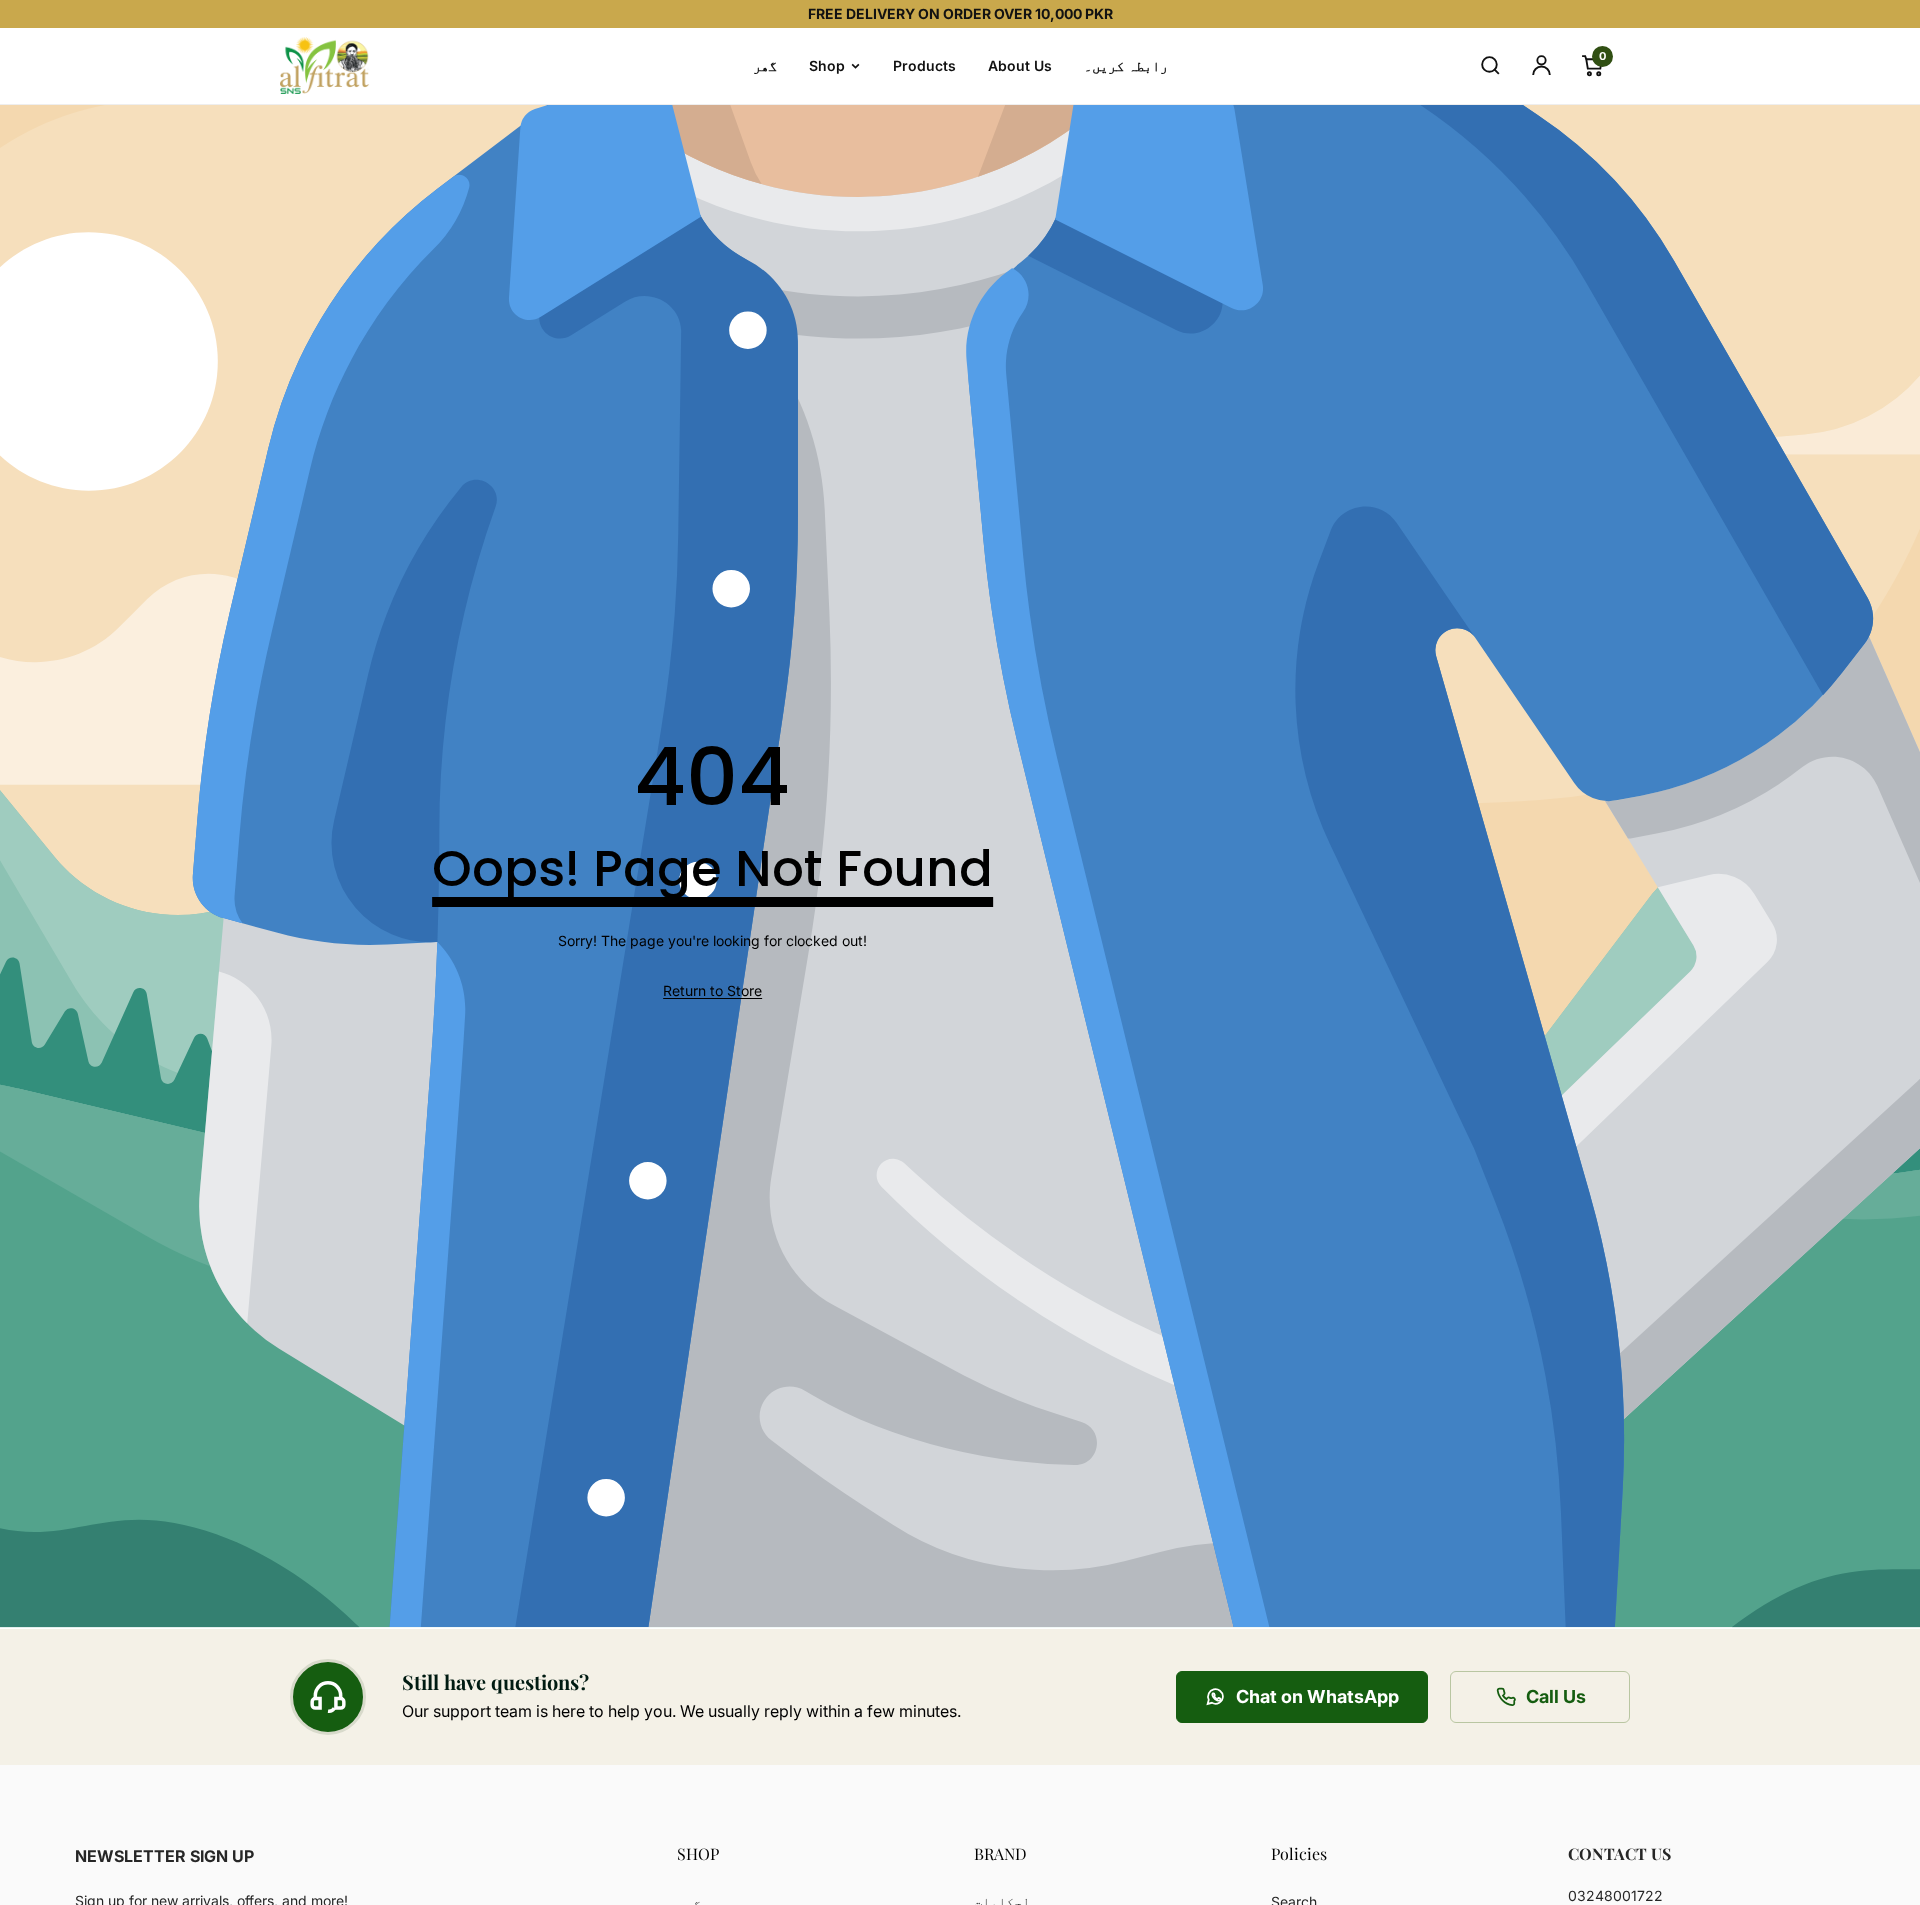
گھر (765, 65)
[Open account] (1541, 66)
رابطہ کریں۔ (1126, 65)
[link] (712, 991)
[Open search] (1490, 66)
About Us (1020, 65)
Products (924, 65)
